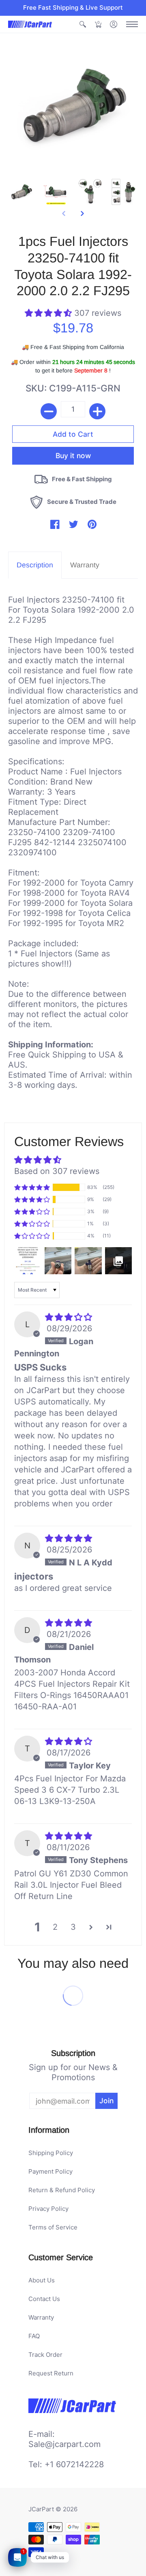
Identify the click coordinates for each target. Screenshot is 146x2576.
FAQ (34, 2336)
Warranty (41, 2317)
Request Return (51, 2373)
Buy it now (73, 456)
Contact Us (44, 2299)
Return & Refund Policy (62, 2190)
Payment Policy (50, 2171)
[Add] (97, 411)
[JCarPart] (30, 24)
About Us (42, 2280)
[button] (83, 24)
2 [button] (55, 1927)
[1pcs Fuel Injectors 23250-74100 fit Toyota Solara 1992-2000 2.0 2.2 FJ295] (21, 192)
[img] (69, 1317)
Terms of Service (53, 2227)
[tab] (35, 565)
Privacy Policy (48, 2209)
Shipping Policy (51, 2153)
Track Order (45, 2355)
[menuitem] (83, 24)
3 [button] (73, 1927)
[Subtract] (49, 411)
